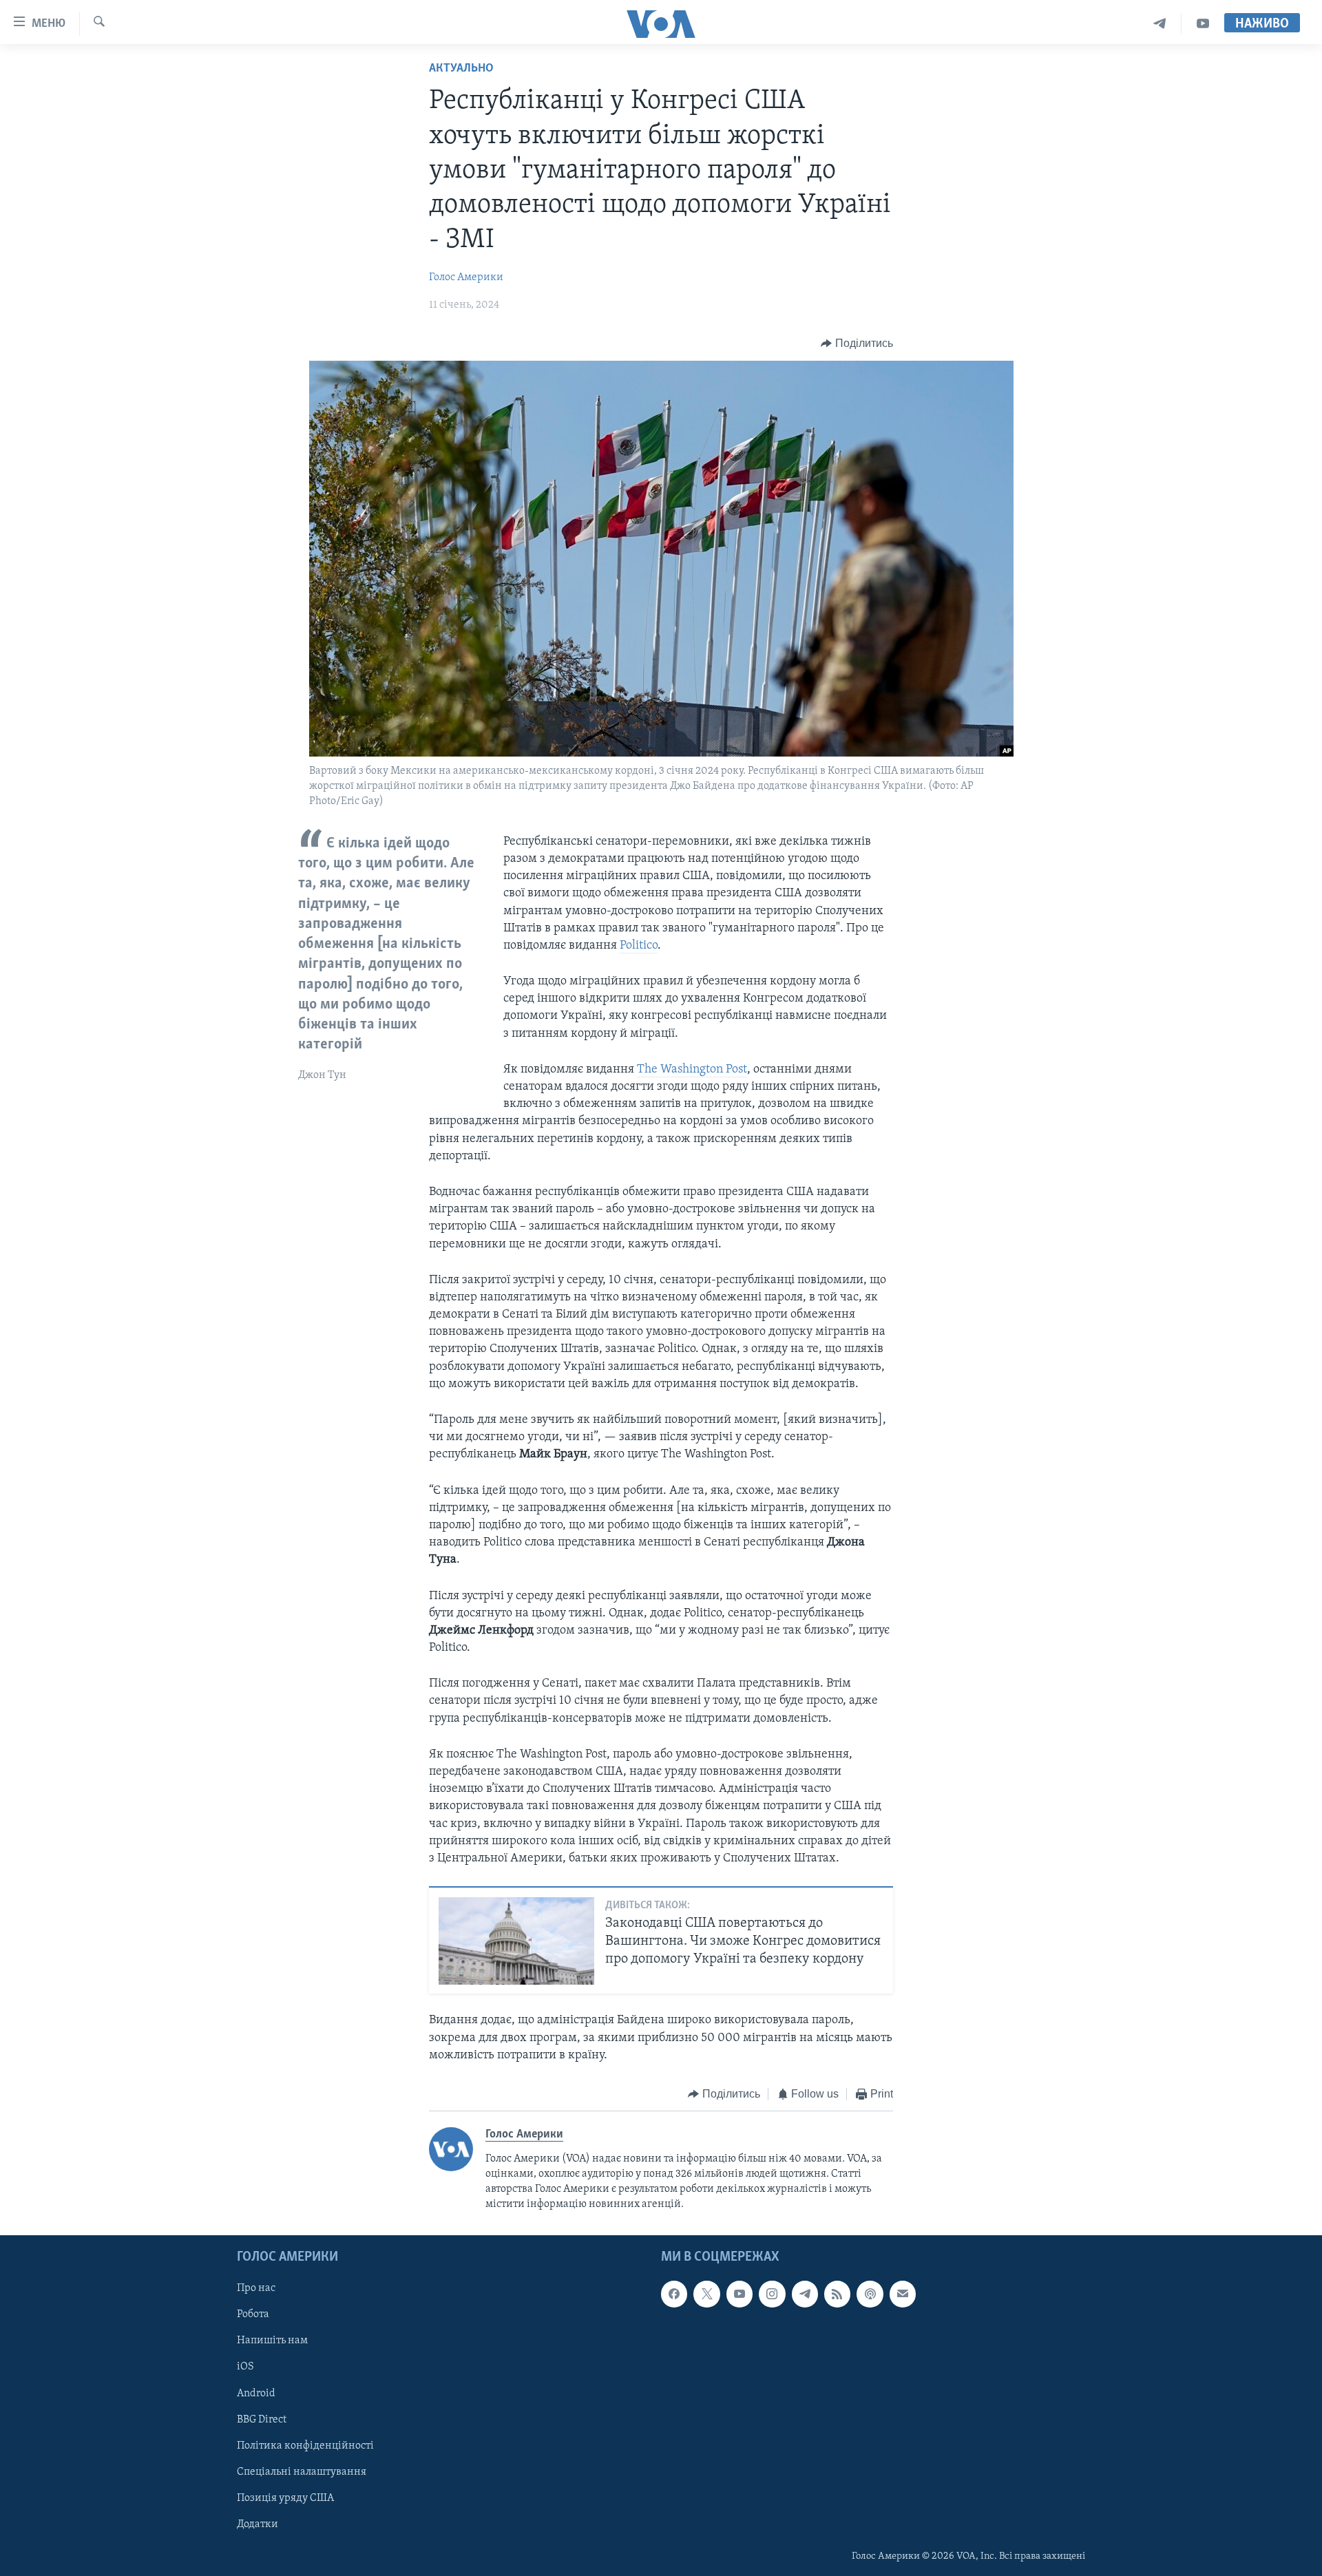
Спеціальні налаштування (302, 2472)
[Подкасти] (870, 2294)
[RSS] (837, 2294)
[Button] (857, 344)
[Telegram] (1160, 24)
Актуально (461, 69)
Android (256, 2394)
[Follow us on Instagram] (772, 2294)
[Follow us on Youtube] (739, 2294)
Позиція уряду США (285, 2498)
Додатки (258, 2524)
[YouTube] (1203, 24)
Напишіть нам (272, 2341)
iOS (245, 2367)
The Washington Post (692, 1070)
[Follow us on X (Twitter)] (706, 2294)
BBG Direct (262, 2420)
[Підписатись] (903, 2294)
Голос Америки (466, 277)
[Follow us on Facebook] (674, 2294)
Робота (253, 2314)
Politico (639, 946)
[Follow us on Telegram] (805, 2294)
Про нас (256, 2288)
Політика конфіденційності (305, 2446)
